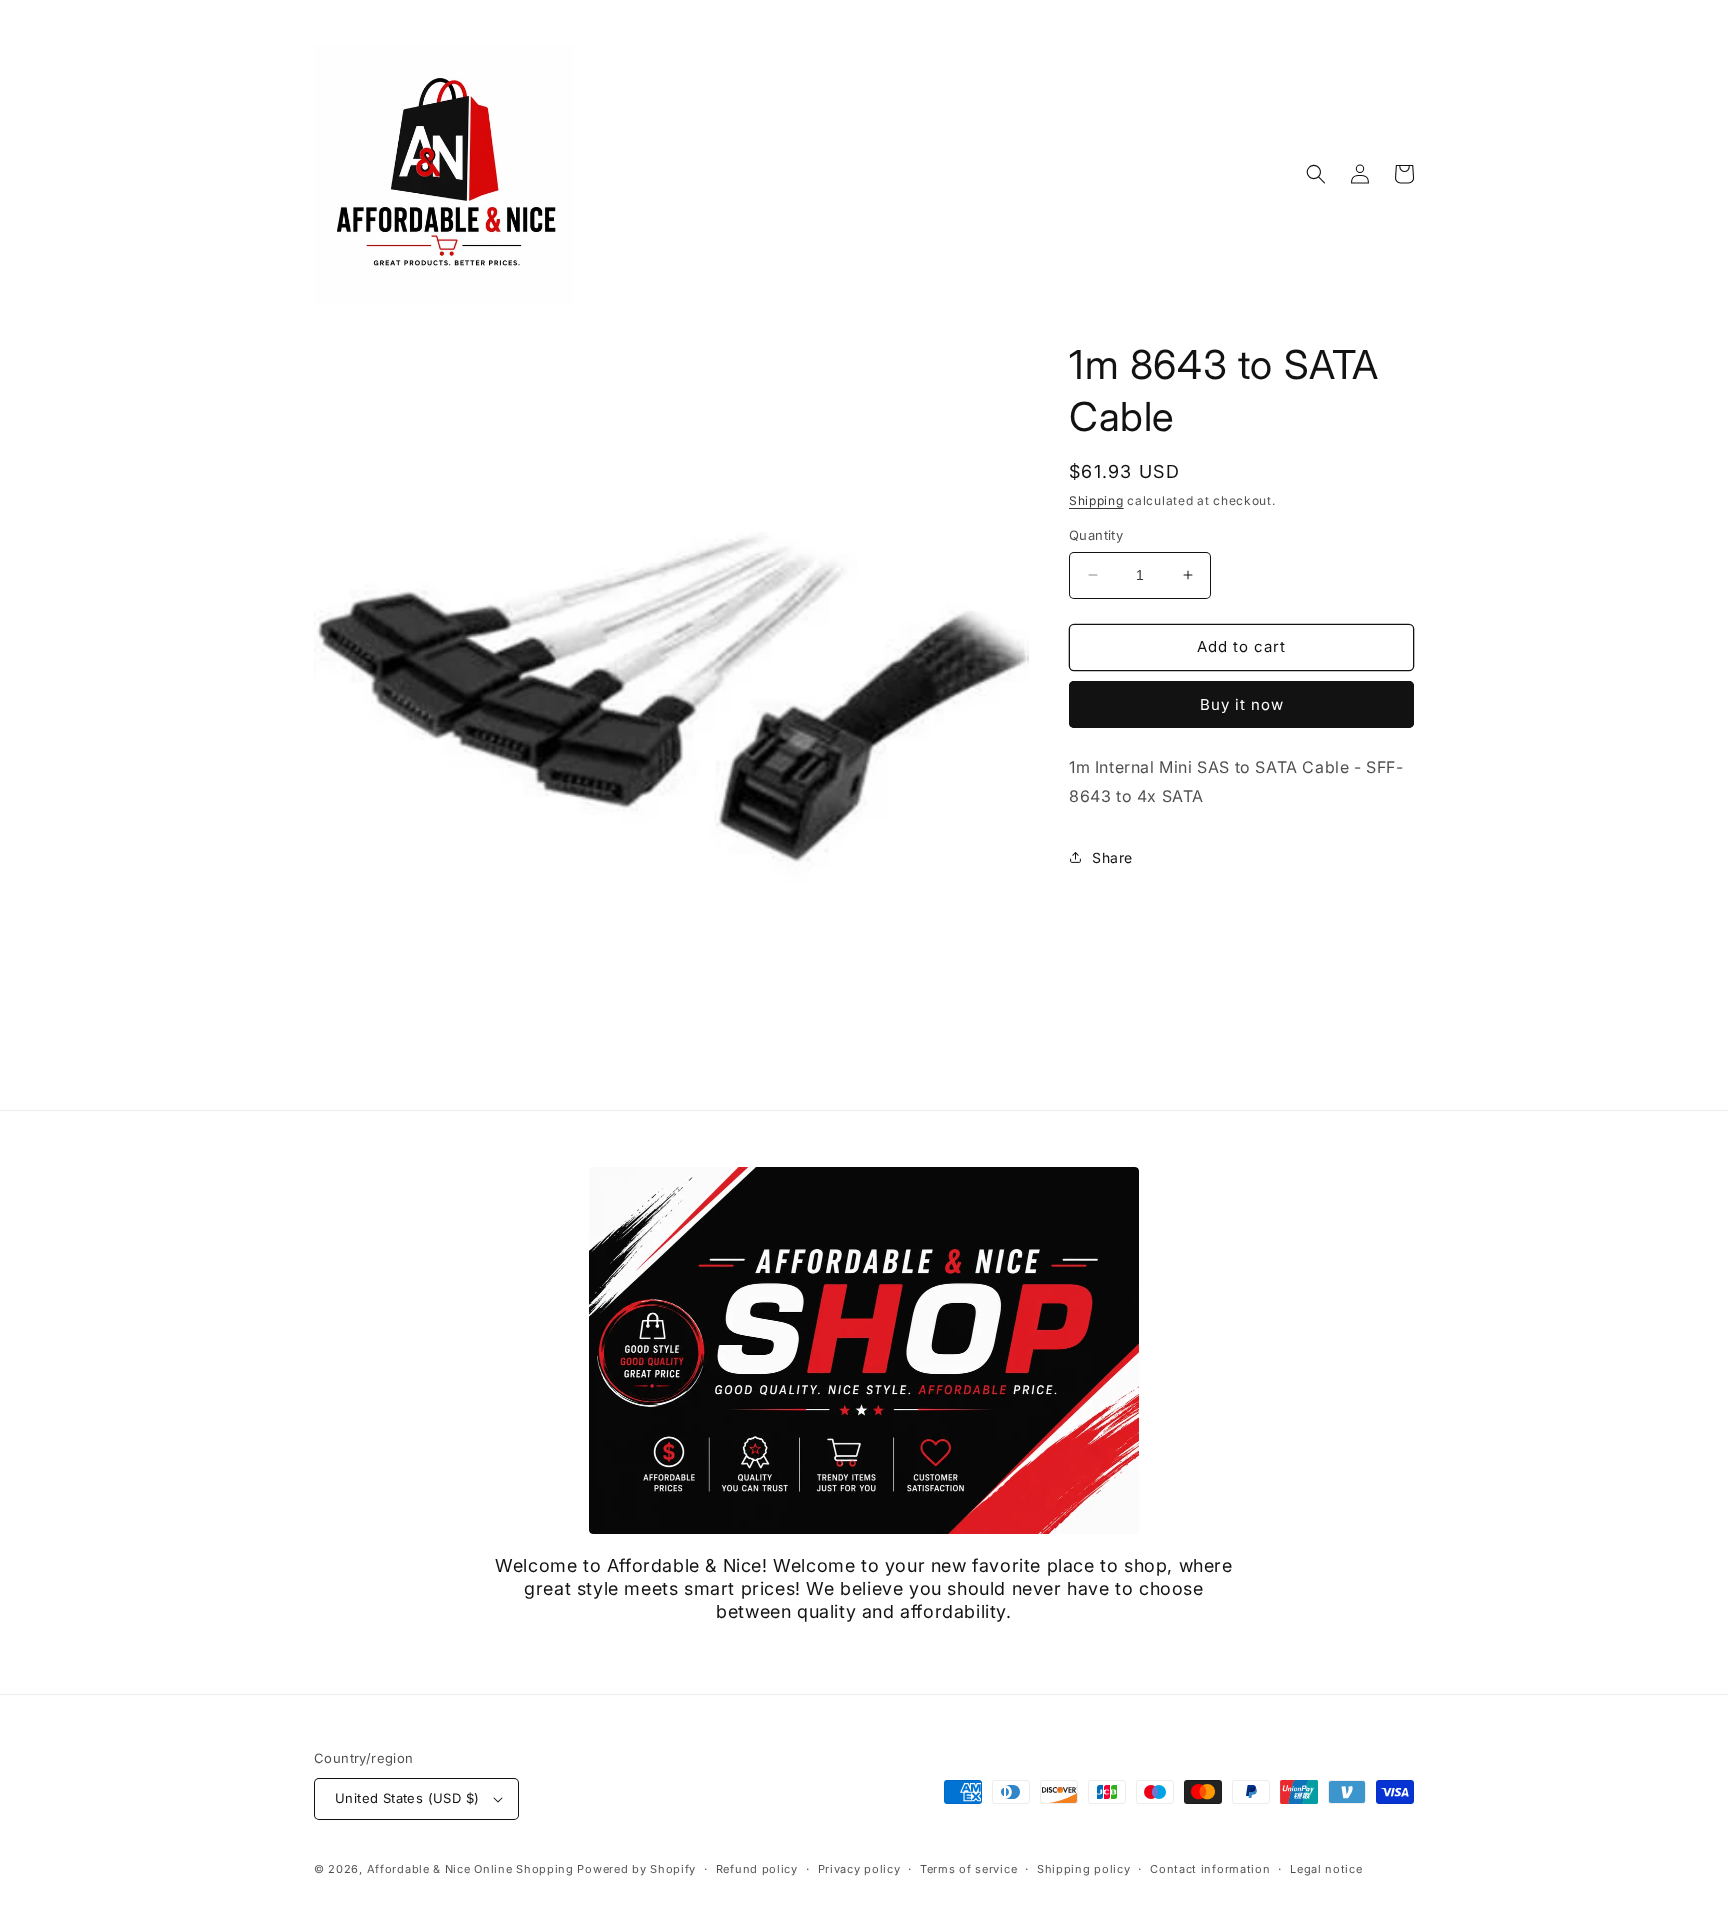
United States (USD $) (407, 1798)
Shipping (1096, 500)
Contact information (1210, 1869)
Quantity (1096, 535)
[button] (1316, 174)
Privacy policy (859, 1869)
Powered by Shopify (636, 1869)
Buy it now (1242, 704)
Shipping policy (1084, 1869)
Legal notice (1326, 1869)
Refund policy (757, 1869)
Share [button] (1112, 857)
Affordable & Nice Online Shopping (470, 1869)
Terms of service (968, 1869)
